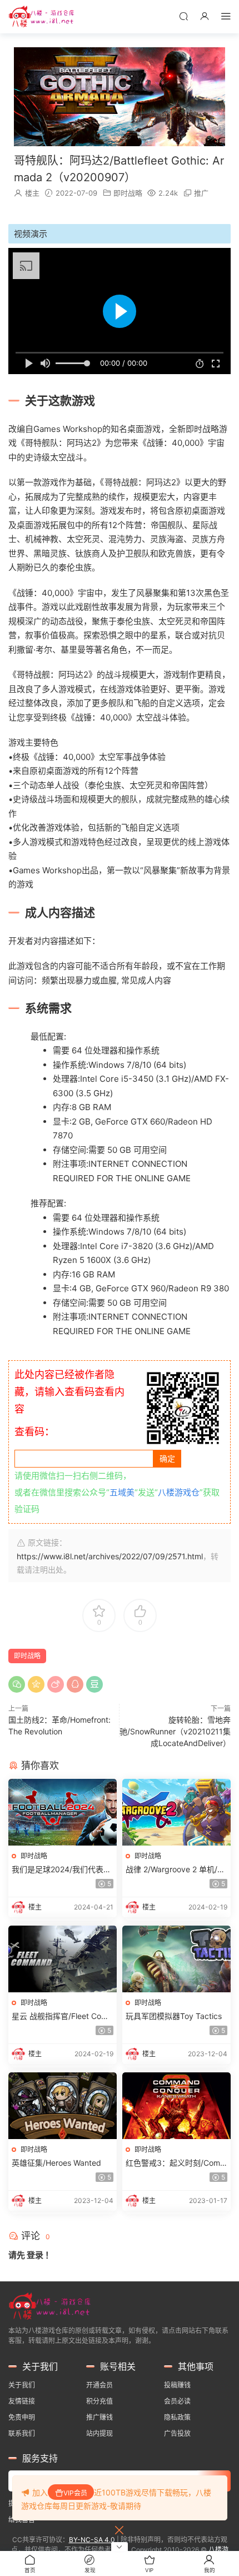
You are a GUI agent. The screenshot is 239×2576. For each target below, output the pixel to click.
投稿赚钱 (177, 2385)
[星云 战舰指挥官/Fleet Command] (63, 1959)
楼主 (32, 193)
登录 (35, 2255)
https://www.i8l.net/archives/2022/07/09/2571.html (110, 1556)
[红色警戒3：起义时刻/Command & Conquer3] (176, 2106)
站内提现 (99, 2433)
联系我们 (22, 2433)
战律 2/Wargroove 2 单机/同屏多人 (175, 1870)
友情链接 (22, 2401)
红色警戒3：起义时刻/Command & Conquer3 (176, 2163)
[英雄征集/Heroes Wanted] (63, 2106)
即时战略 (128, 193)
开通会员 (99, 2385)
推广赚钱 (99, 2417)
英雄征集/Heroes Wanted (56, 2163)
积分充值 (99, 2401)
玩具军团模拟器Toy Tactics (174, 2016)
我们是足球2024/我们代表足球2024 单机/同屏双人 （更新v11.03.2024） (61, 1870)
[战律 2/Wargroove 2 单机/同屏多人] (176, 1812)
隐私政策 (177, 2417)
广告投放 (177, 2433)
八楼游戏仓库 (42, 17)
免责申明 (22, 2417)
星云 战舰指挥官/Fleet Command (60, 2016)
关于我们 (22, 2385)
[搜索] (183, 16)
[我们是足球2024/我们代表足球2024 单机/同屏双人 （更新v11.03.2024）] (63, 1812)
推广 (201, 193)
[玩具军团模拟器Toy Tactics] (176, 1959)
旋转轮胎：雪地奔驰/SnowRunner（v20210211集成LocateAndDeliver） (175, 1731)
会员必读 (177, 2401)
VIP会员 (75, 2493)
